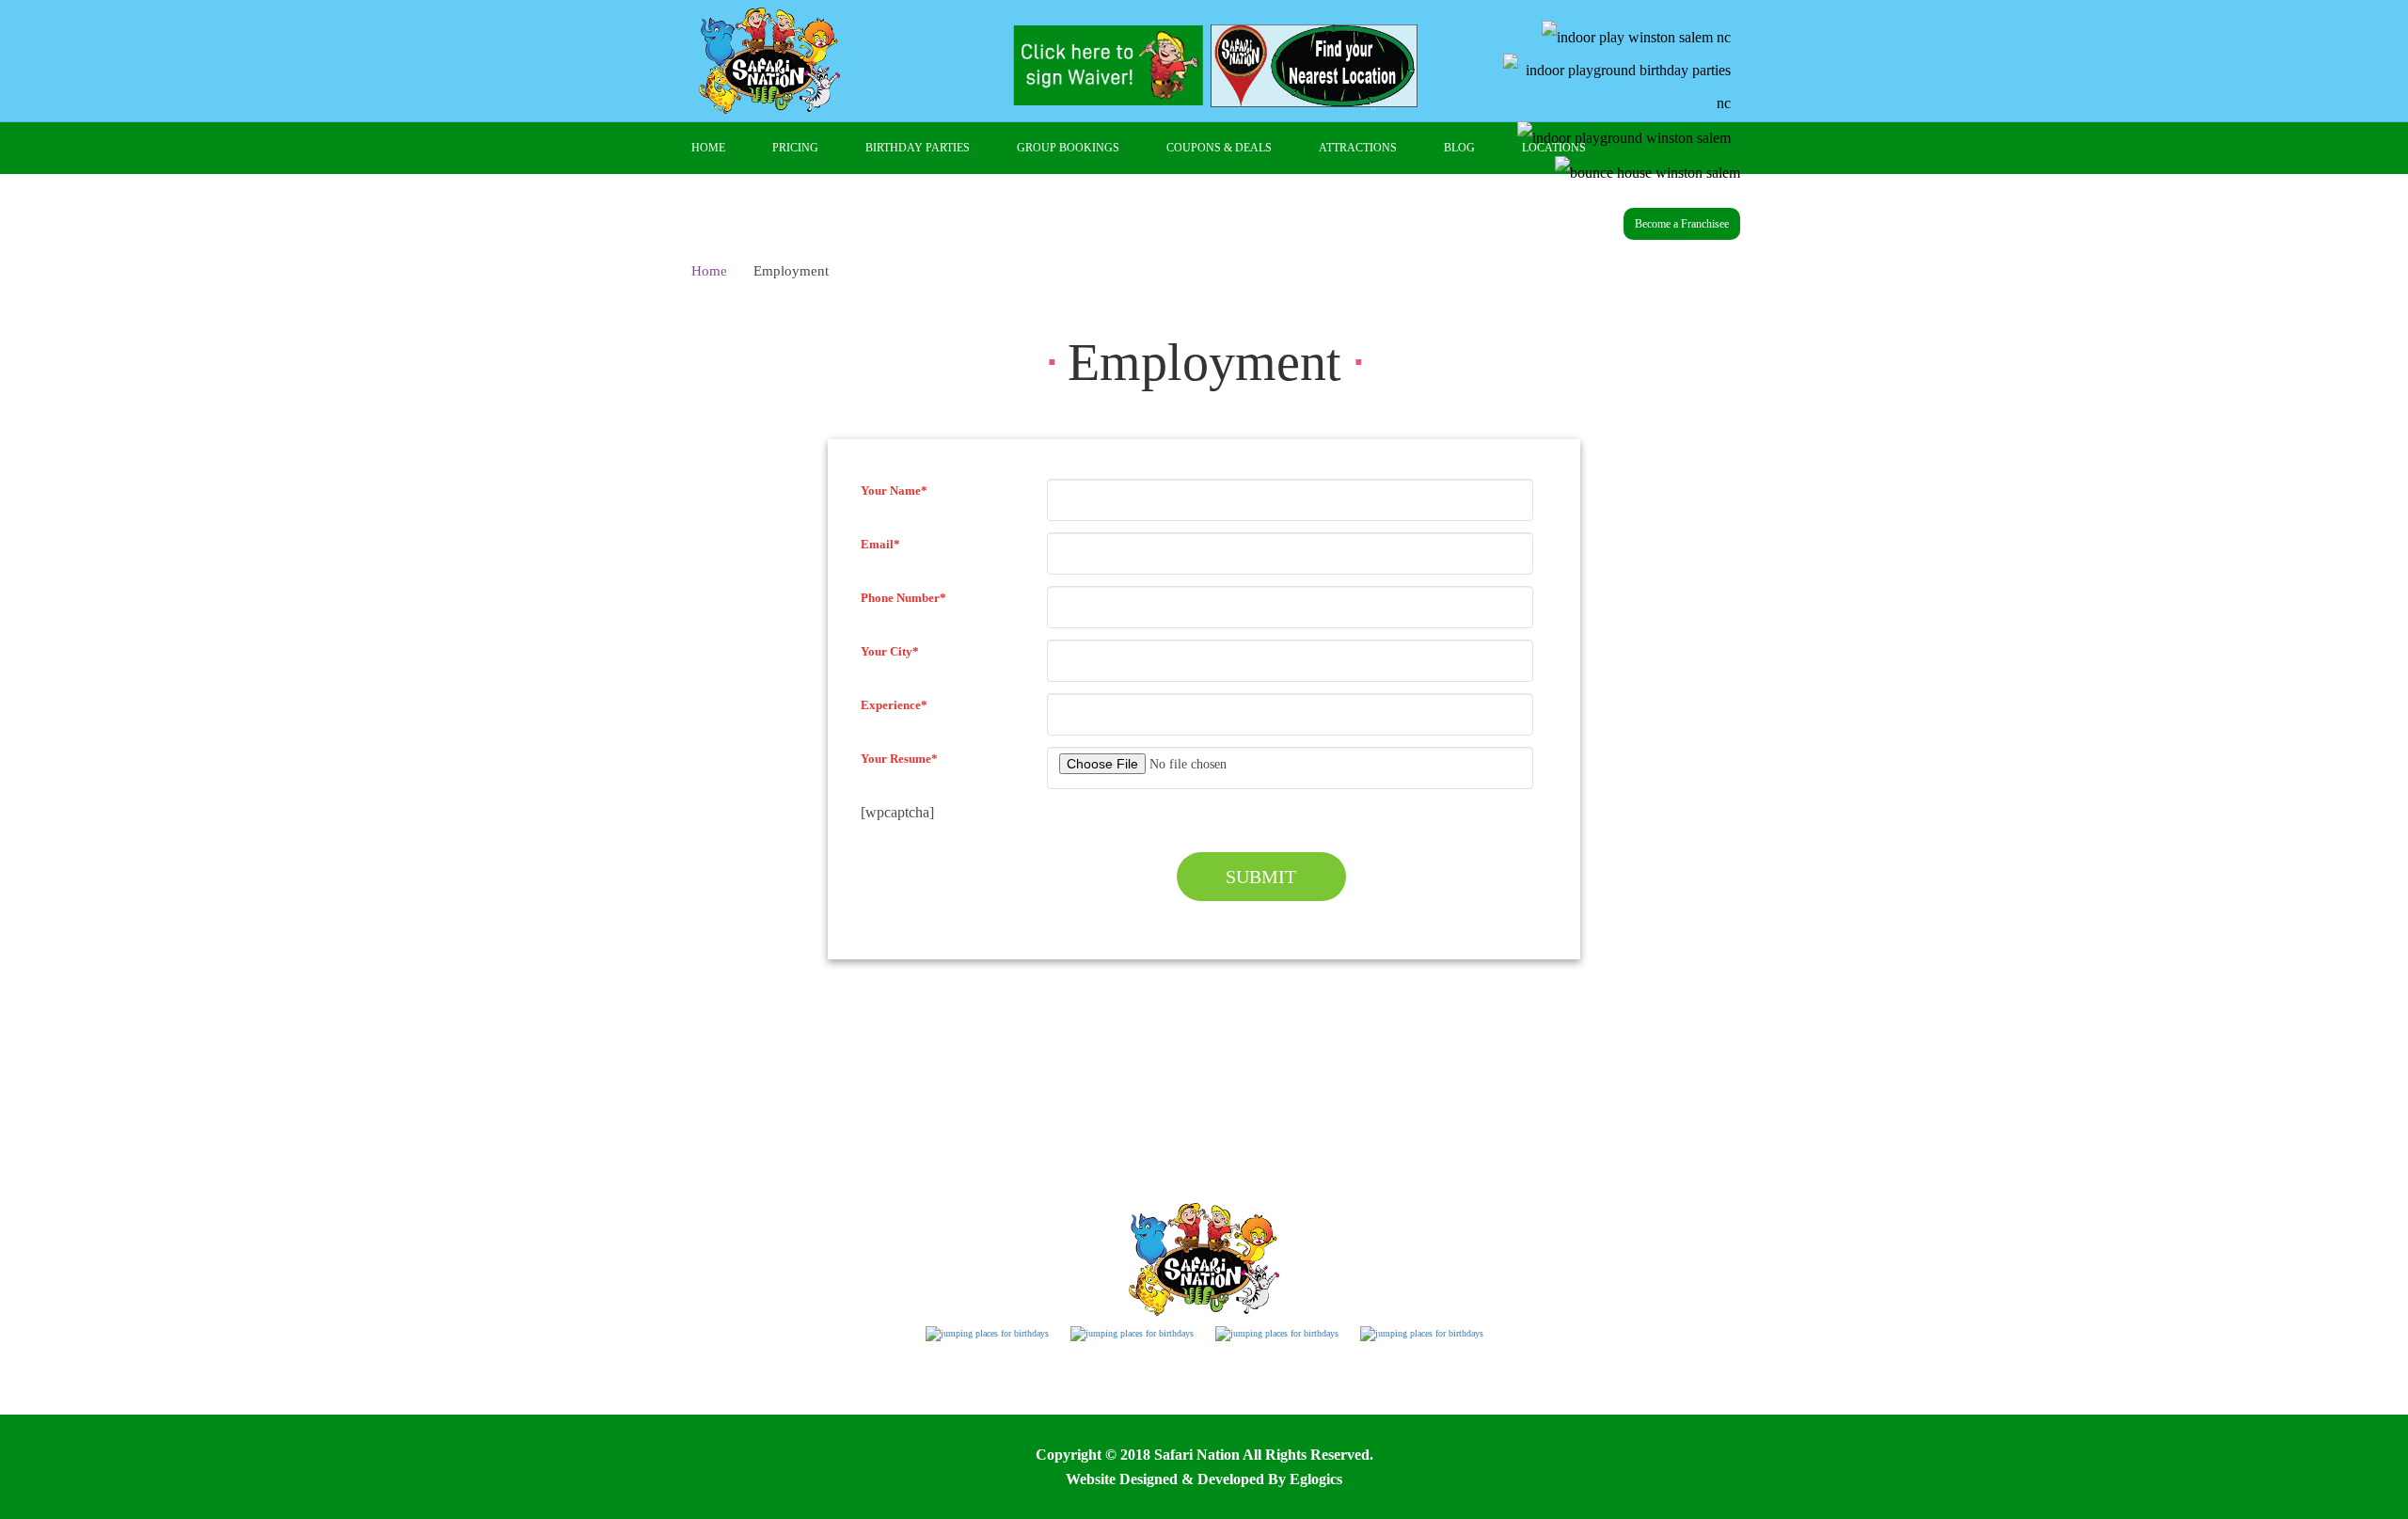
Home (709, 271)
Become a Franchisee (1682, 224)
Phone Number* (903, 598)
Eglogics (1316, 1479)
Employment (967, 1380)
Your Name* (894, 491)
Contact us (1276, 1380)
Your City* (890, 651)
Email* (880, 544)
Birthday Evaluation (1087, 1380)
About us (1196, 1380)
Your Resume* (899, 759)
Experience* (894, 705)
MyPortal (1357, 1380)
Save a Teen (1442, 1380)
